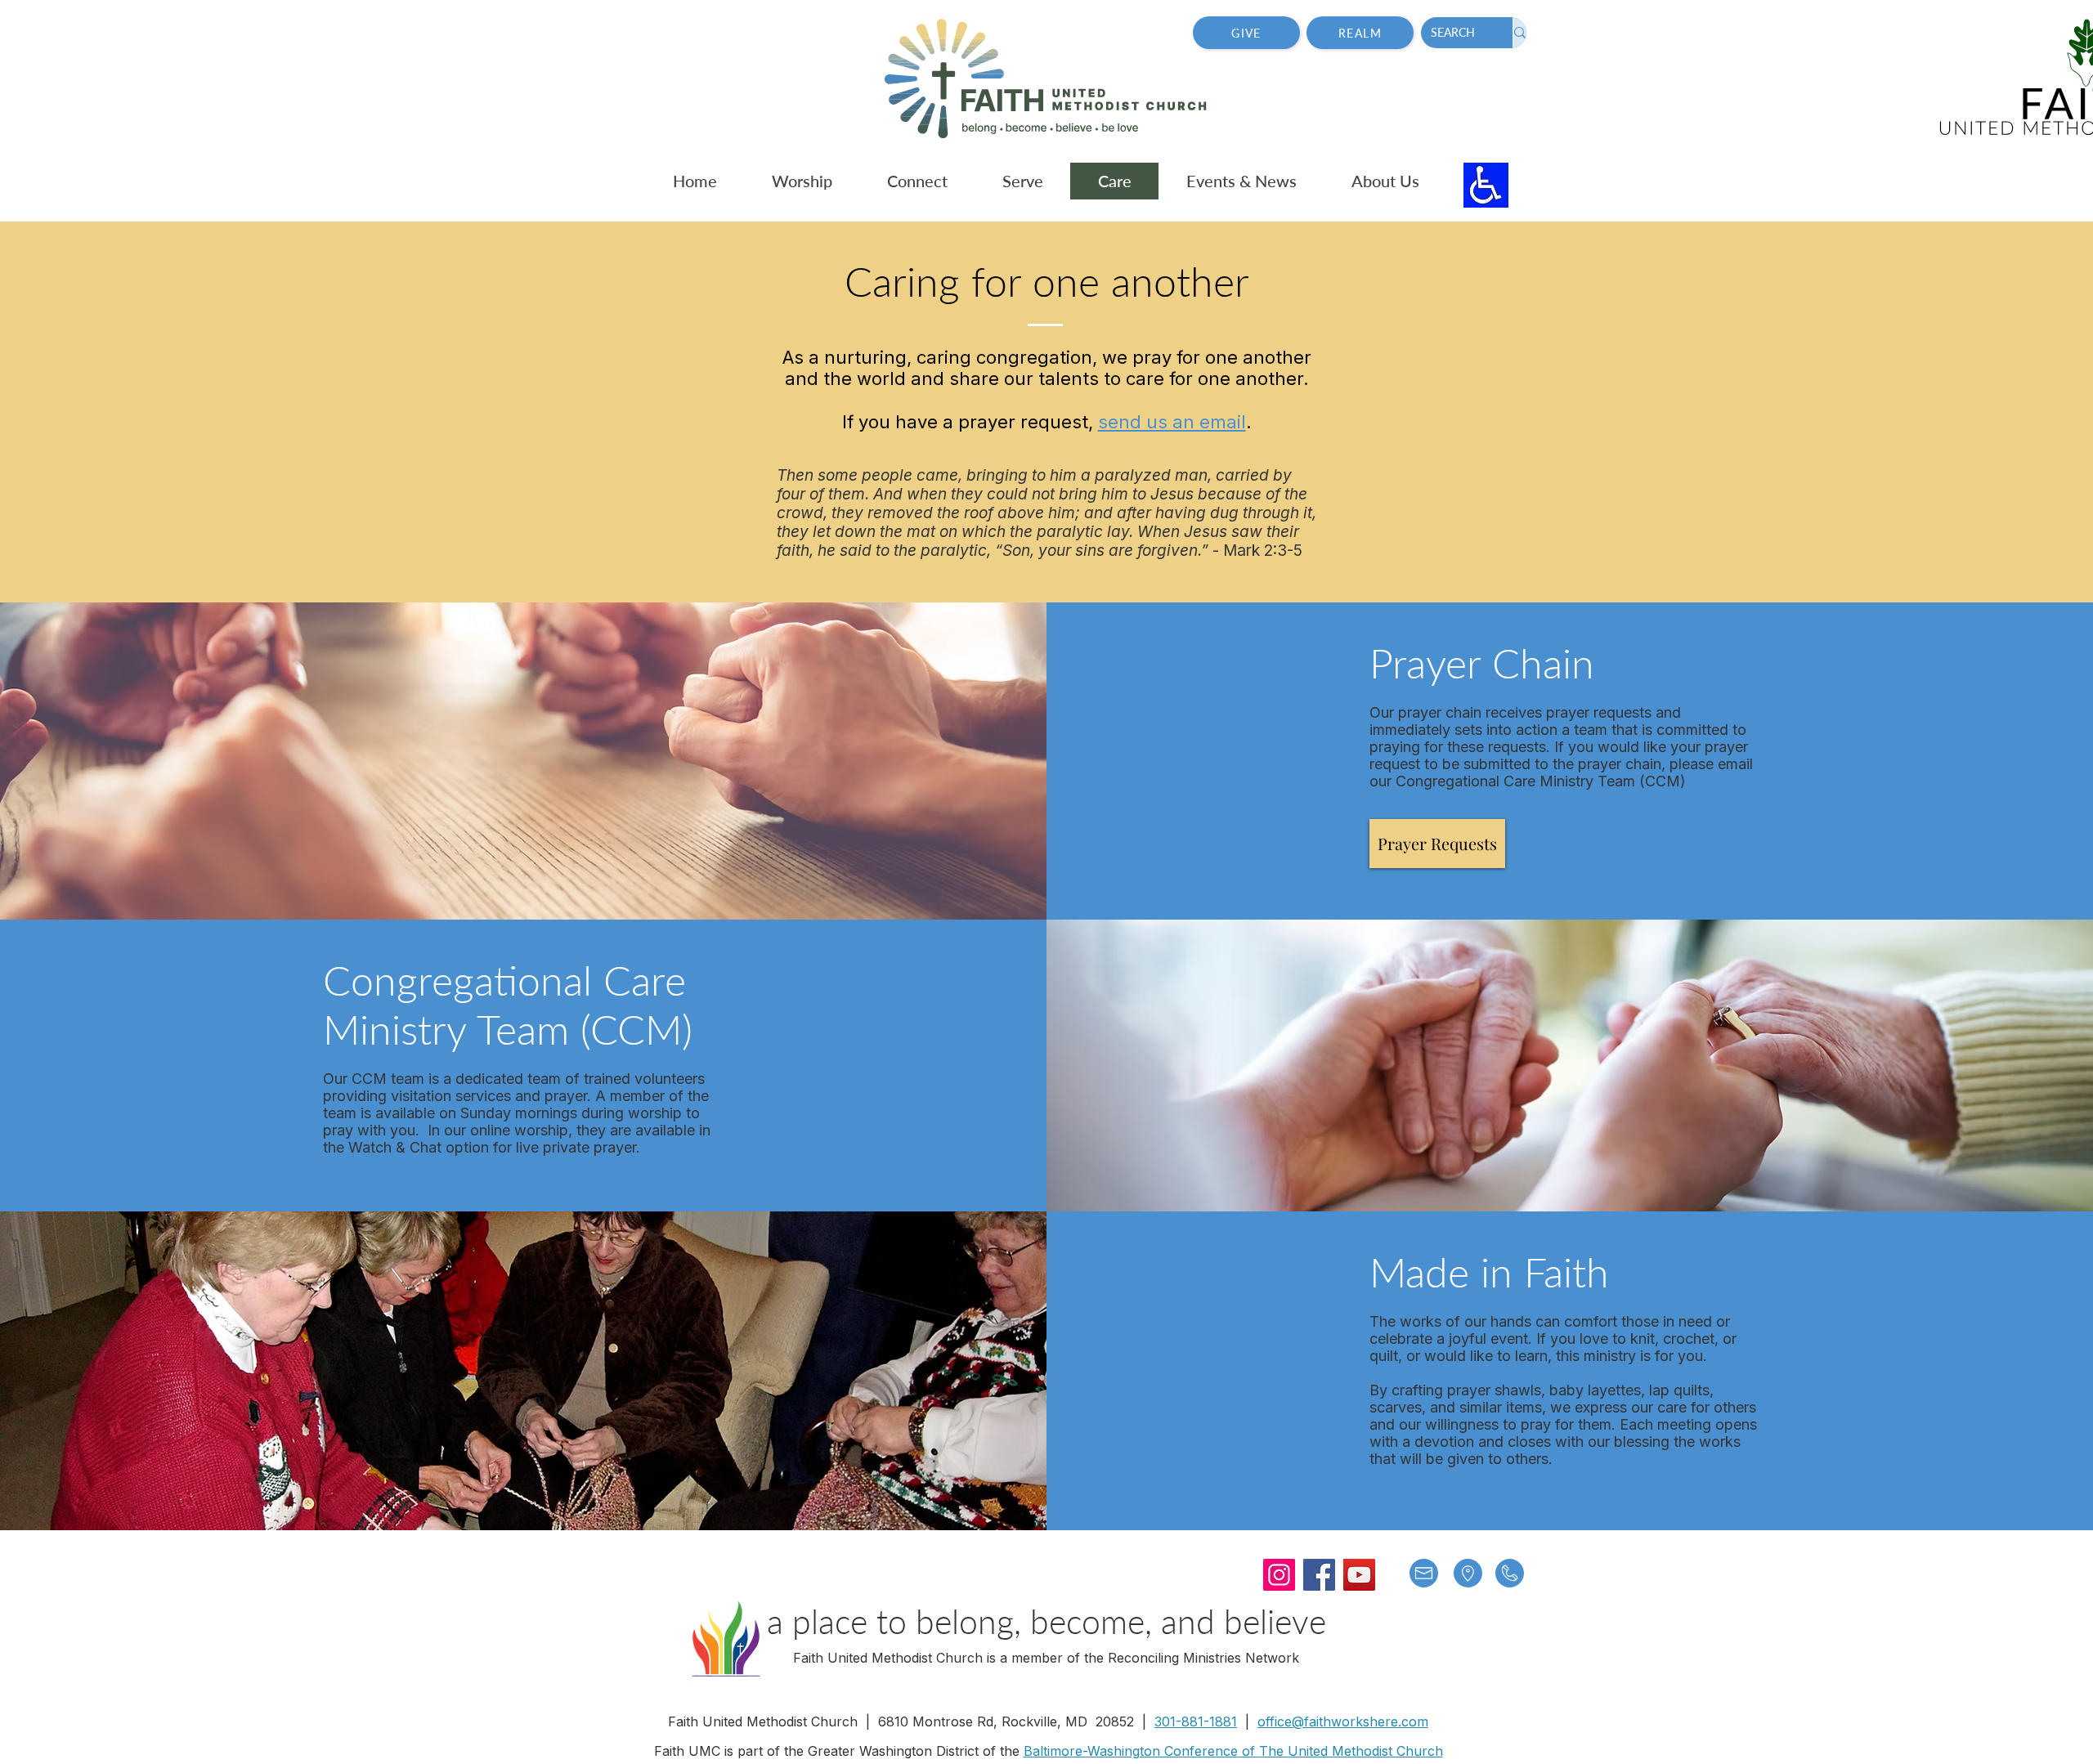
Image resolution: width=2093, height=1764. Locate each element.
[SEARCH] (1519, 33)
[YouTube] (1359, 1575)
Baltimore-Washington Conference (1131, 1751)
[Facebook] (1319, 1575)
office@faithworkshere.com (1343, 1721)
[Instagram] (1279, 1575)
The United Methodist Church (1351, 1751)
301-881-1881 (1196, 1721)
